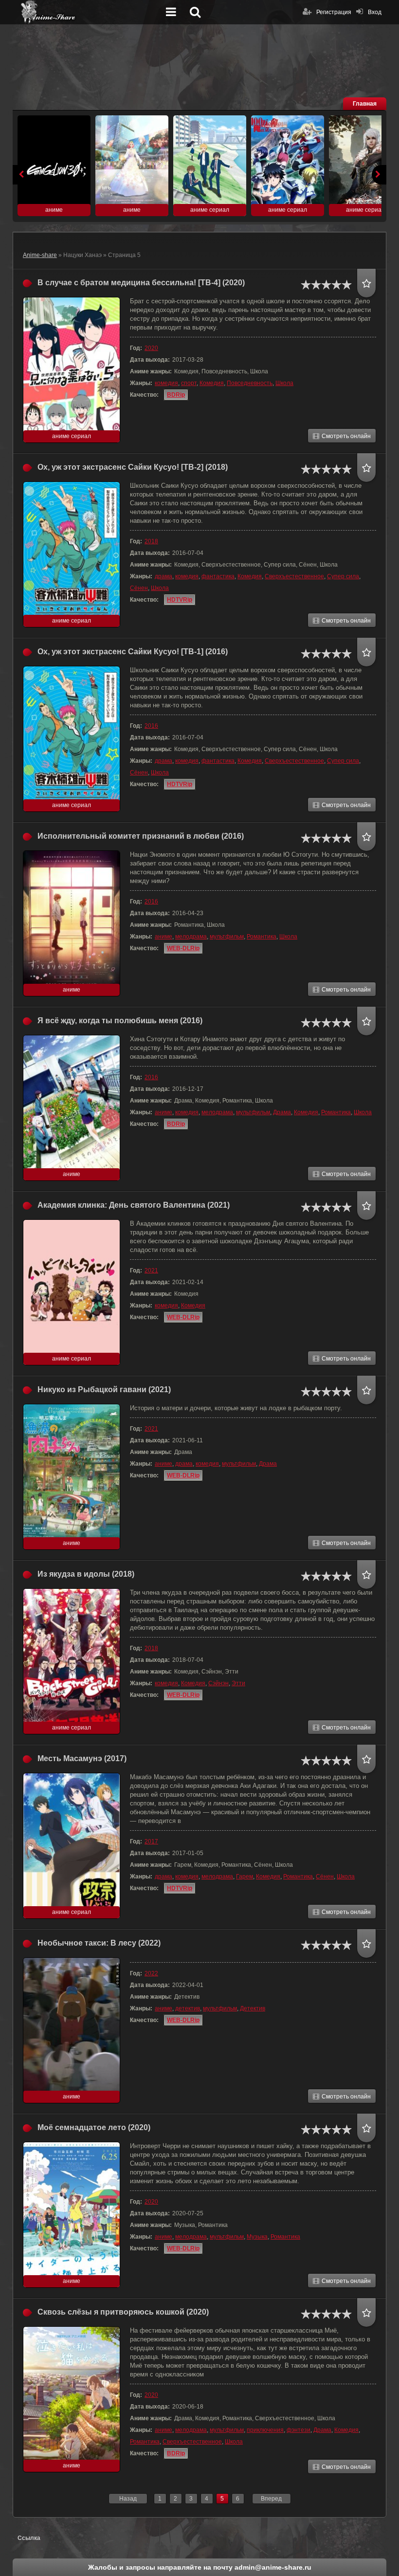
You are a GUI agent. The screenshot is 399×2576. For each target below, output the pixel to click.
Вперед (271, 2499)
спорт (189, 383)
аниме (163, 937)
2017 (151, 1841)
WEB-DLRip (183, 948)
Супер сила (343, 576)
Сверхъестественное (294, 576)
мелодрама (191, 937)
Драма (282, 1112)
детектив (188, 2008)
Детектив (253, 2008)
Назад (128, 2499)
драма (163, 576)
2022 (151, 1973)
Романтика (262, 937)
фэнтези (299, 2430)
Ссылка (29, 2538)
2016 (151, 726)
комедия (166, 383)
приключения (265, 2430)
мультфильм (227, 937)
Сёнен (139, 588)
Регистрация (334, 12)
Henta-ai (91, 12)
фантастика (218, 576)
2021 (151, 1270)
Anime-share (40, 255)
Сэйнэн (218, 1683)
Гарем (245, 1877)
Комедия (212, 383)
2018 (151, 541)
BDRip (176, 395)
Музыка (257, 2237)
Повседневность (250, 383)
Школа (284, 383)
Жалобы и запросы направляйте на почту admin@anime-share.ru (200, 2567)
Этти (238, 1683)
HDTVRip (180, 600)
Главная (365, 104)
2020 (151, 348)
